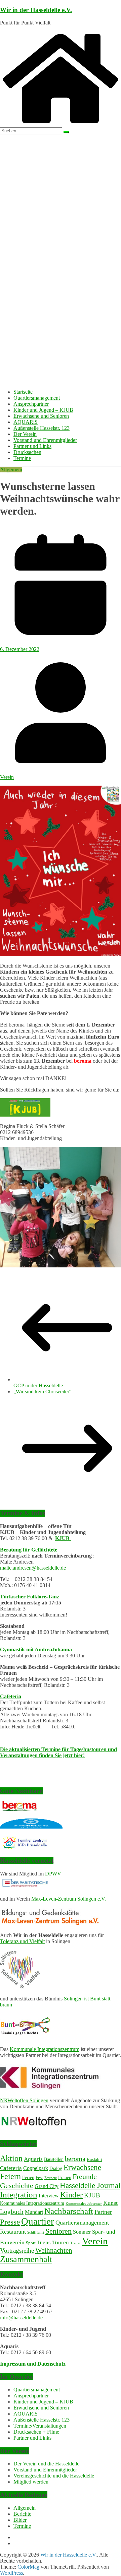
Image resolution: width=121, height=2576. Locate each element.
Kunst (110, 2203)
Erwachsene (82, 2167)
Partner (103, 2212)
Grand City (47, 2186)
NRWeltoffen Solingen (24, 2100)
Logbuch (12, 2212)
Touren (61, 2242)
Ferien (28, 2177)
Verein (7, 777)
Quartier (38, 2221)
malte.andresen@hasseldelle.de (33, 1568)
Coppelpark (36, 2168)
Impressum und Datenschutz (33, 2364)
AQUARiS (26, 422)
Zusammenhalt (26, 2259)
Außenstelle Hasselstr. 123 (42, 428)
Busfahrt (94, 2160)
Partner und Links (32, 446)
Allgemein (11, 470)
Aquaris (33, 2159)
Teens (44, 2242)
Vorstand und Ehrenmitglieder (45, 440)
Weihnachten (54, 2250)
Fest (39, 2178)
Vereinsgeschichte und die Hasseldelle (54, 2476)
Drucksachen (27, 452)
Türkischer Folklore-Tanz (30, 1597)
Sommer (82, 2232)
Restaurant (13, 2232)
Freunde (85, 2177)
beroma (75, 2159)
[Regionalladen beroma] (18, 1809)
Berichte (22, 2514)
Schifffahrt (36, 2232)
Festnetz (51, 2178)
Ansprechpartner (31, 404)
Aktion (11, 2158)
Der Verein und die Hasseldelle (46, 2464)
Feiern (10, 2176)
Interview (49, 2196)
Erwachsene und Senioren (41, 416)
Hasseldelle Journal (90, 2185)
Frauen (65, 2177)
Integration (19, 2195)
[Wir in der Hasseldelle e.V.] (61, 124)
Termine (22, 458)
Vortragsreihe (17, 2251)
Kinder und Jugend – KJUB (43, 410)
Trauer (75, 2243)
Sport (31, 2243)
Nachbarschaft (69, 2211)
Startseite (23, 392)
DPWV (53, 1874)
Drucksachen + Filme (36, 2432)
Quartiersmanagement (37, 398)
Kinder (71, 2195)
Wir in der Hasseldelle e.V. (36, 10)
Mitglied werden (31, 2482)
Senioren (58, 2231)
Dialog (56, 2168)
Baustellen (54, 2159)
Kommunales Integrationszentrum (32, 2203)
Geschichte (17, 2186)
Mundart (34, 2212)
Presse (10, 2222)
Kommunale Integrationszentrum (45, 2049)
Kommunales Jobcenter (84, 2204)
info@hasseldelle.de (21, 2318)
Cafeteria (11, 1696)
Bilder (20, 2520)
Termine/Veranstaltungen (40, 2426)
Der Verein (25, 434)
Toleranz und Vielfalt (22, 1941)
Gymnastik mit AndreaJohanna (36, 1649)
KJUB (63, 1538)
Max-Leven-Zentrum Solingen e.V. (69, 1899)
